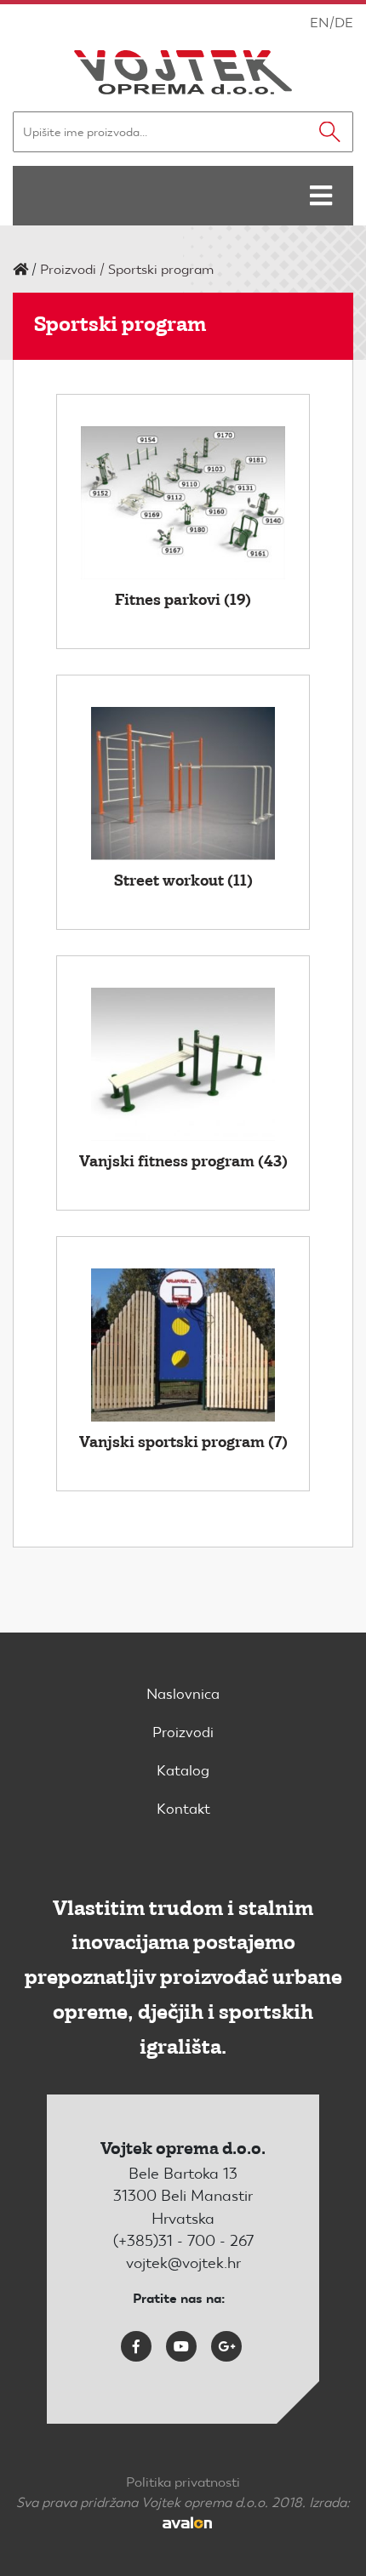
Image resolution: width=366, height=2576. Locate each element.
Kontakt (183, 1809)
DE (344, 23)
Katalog (183, 1770)
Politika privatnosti (183, 2482)
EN (320, 23)
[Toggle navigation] (321, 196)
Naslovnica (183, 1694)
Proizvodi (68, 269)
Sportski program (161, 269)
